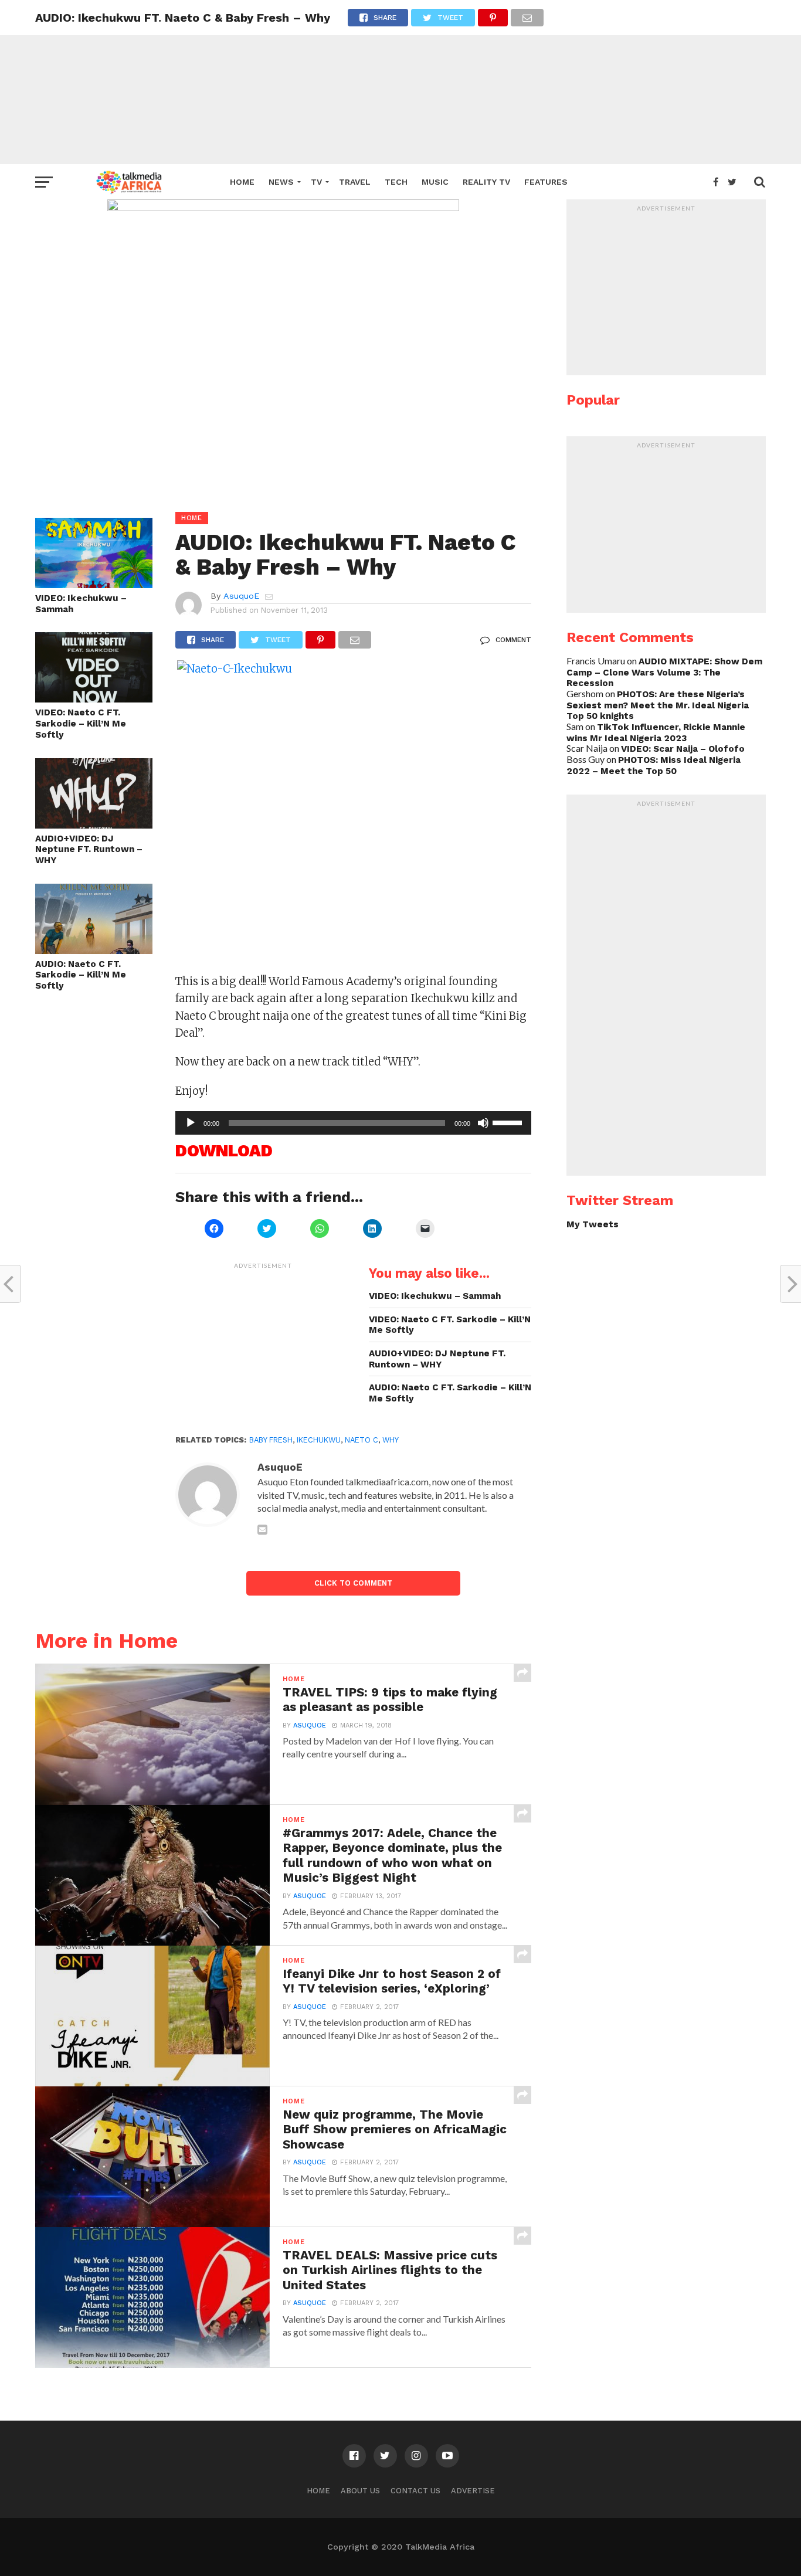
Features (546, 182)
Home (242, 182)
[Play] (191, 1123)
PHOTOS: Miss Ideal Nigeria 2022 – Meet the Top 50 (654, 766)
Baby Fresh (271, 1440)
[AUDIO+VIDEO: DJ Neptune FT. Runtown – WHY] (94, 825)
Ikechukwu (319, 1440)
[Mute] (483, 1123)
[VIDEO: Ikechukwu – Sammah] (94, 584)
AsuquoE (241, 596)
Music (435, 182)
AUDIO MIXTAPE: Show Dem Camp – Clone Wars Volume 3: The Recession (664, 672)
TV (316, 182)
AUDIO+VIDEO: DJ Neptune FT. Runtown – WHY (89, 849)
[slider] (509, 1122)
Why (391, 1440)
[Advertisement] (400, 82)
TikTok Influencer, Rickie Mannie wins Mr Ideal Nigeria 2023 (656, 733)
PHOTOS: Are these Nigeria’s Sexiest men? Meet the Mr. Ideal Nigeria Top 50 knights (658, 705)
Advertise (473, 2491)
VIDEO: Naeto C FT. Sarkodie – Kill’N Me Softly (81, 723)
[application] (353, 1123)
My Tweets (593, 1224)
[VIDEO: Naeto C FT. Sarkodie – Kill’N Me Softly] (94, 699)
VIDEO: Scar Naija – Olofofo (683, 749)
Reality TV (486, 182)
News (281, 182)
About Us (360, 2491)
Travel (355, 182)
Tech (396, 182)
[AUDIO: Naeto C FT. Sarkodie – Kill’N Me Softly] (94, 950)
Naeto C (362, 1440)
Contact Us (415, 2491)
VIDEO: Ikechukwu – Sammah (81, 604)
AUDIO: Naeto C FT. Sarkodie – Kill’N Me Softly (81, 975)
